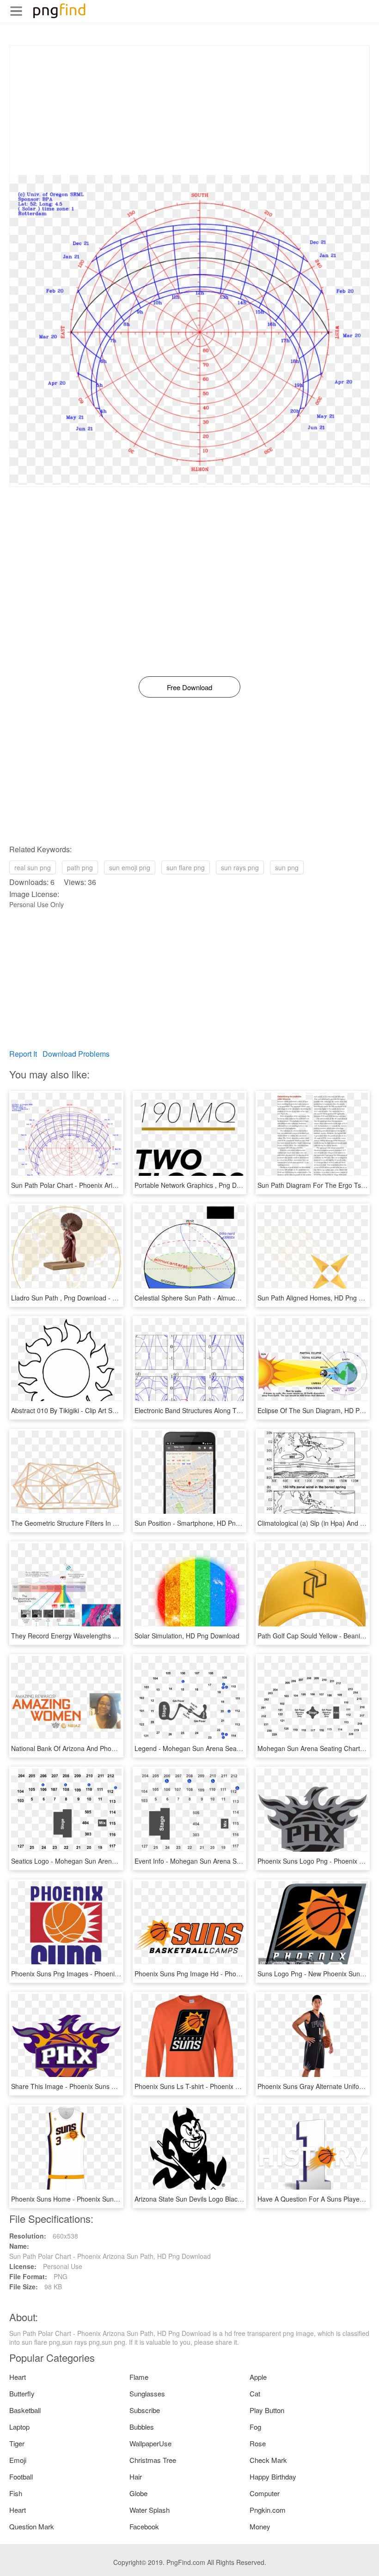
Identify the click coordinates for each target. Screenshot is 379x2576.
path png (80, 867)
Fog (255, 2427)
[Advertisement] (189, 110)
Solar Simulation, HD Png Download (187, 1636)
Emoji (18, 2460)
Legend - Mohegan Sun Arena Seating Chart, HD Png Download (229, 1748)
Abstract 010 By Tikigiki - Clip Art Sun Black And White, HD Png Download (119, 1410)
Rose (258, 2443)
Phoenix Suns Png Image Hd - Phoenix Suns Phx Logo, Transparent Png (241, 1974)
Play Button (267, 2410)
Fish (16, 2493)
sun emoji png (130, 867)
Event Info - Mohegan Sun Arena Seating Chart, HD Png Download (232, 1861)
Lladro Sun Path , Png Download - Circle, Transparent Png (96, 1298)
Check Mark (268, 2460)
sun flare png (186, 867)
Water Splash (150, 2510)
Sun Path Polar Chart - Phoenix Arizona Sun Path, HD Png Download (112, 1185)
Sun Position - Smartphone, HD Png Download (202, 1523)
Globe (138, 2493)
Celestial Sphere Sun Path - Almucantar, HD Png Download (221, 1298)
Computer (265, 2493)
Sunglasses (147, 2393)
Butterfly (22, 2393)
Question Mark (32, 2526)
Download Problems (76, 1054)
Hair (136, 2477)
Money (260, 2526)
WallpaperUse (150, 2443)
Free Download (189, 687)
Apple (258, 2377)
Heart (18, 2377)
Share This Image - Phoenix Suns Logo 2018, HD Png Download (106, 2086)
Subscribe (145, 2410)
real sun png (33, 867)
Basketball (25, 2410)
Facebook (144, 2526)
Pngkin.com (268, 2510)
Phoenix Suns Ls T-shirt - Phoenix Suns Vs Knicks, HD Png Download (236, 2086)
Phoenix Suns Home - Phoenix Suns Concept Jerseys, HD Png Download (118, 2199)
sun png (287, 867)
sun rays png (240, 867)
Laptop (19, 2427)
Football (21, 2477)
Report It (23, 1054)
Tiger (17, 2443)
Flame (139, 2377)
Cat (255, 2393)
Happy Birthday (273, 2477)
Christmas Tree (153, 2460)
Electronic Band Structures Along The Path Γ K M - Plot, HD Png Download (244, 1410)
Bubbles (142, 2427)
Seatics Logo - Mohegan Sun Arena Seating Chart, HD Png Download (113, 1861)
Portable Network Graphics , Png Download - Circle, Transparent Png (235, 1185)
